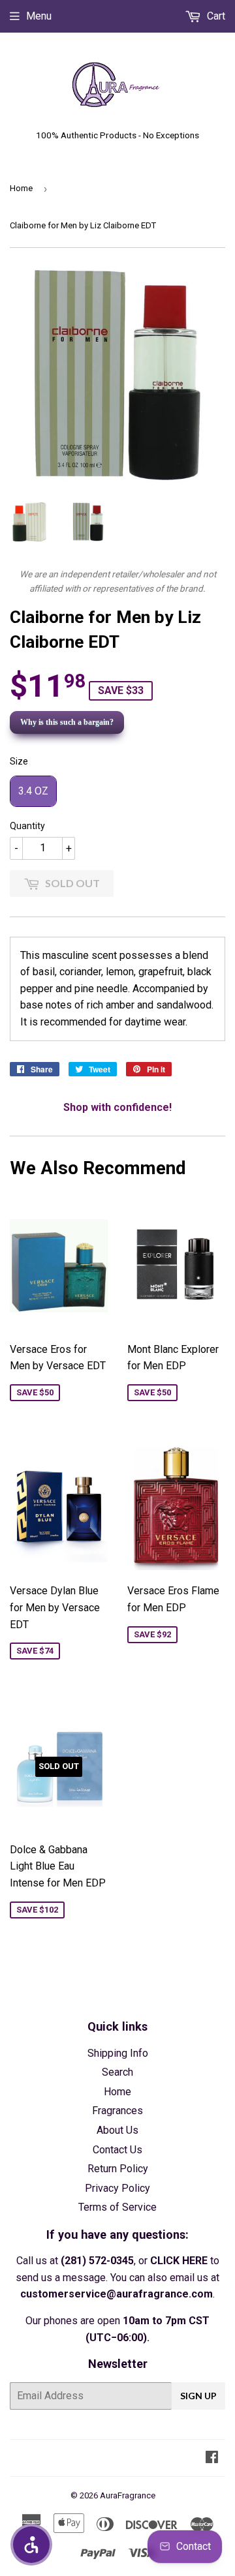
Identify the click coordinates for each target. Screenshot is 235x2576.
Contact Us (117, 2150)
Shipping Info (118, 2053)
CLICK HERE (179, 2261)
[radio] (33, 791)
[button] (31, 2545)
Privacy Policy (117, 2188)
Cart (215, 16)
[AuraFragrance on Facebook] (212, 2458)
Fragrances (117, 2111)
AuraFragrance (128, 2495)
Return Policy (118, 2169)
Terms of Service (117, 2207)
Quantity (27, 826)
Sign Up (198, 2396)
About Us (117, 2130)
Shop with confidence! (117, 1107)
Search (117, 2072)
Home (21, 188)
